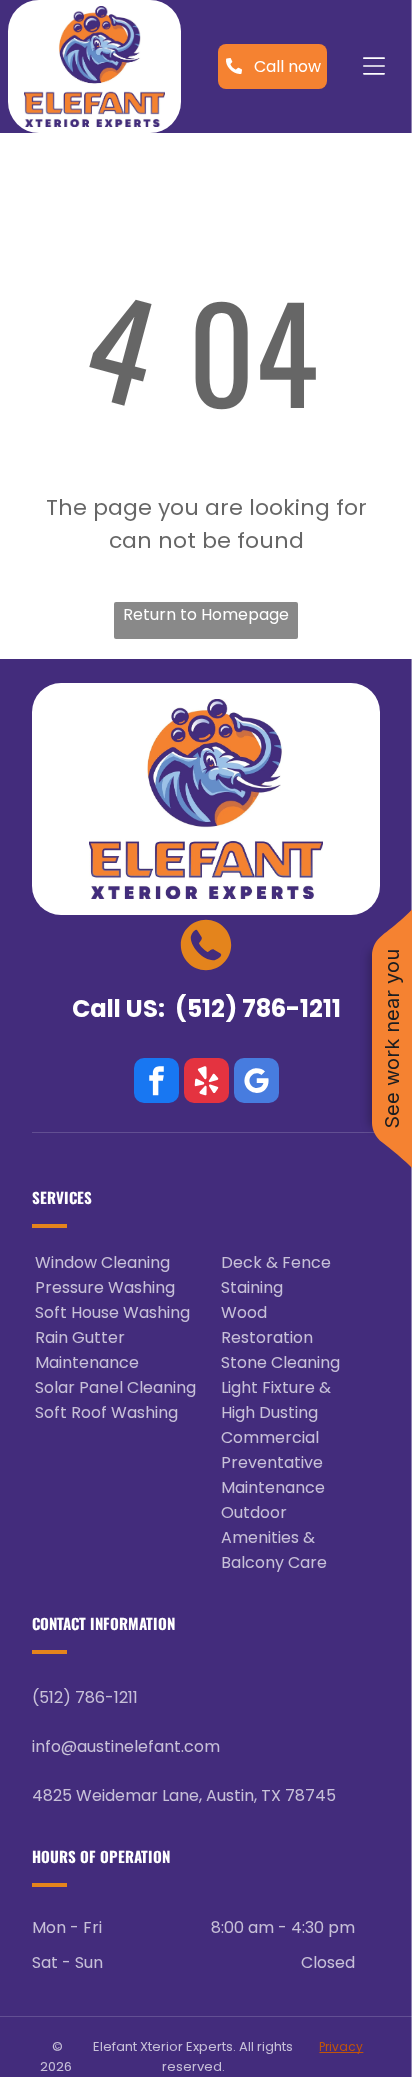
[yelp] (206, 1083)
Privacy (341, 2046)
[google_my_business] (256, 1083)
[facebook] (156, 1083)
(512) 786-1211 (258, 1008)
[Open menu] (374, 66)
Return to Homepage (206, 614)
